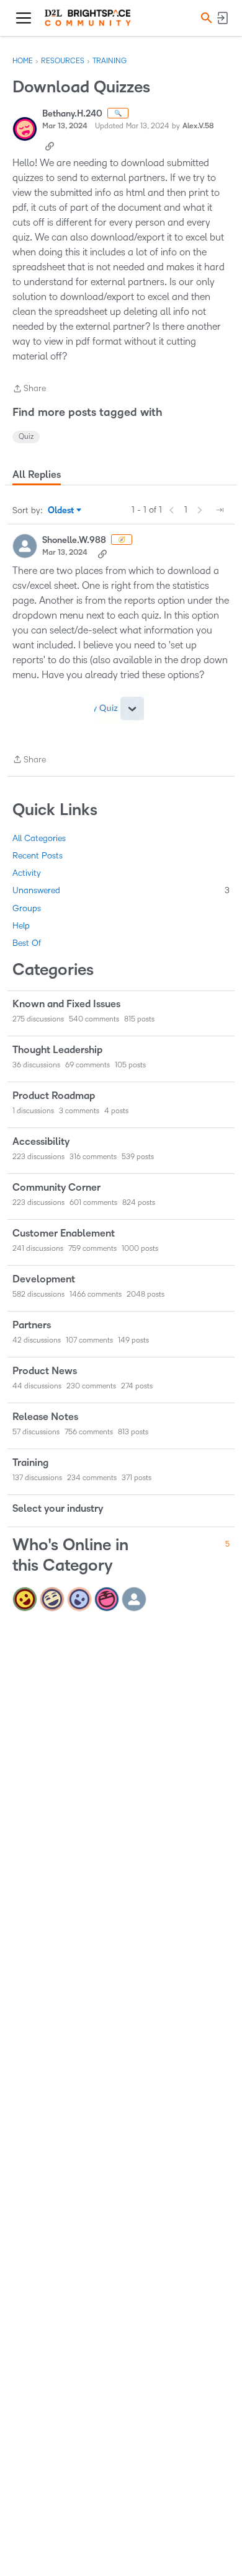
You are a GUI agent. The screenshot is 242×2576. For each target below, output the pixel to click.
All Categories (39, 838)
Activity (27, 873)
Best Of (27, 943)
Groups (27, 908)
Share (29, 390)
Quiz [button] (26, 437)
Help (21, 926)
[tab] (37, 475)
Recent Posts (38, 856)
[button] (205, 18)
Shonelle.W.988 (74, 540)
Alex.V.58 (198, 126)
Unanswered (121, 890)
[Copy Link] (50, 145)
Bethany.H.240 (72, 114)
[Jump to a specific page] (220, 510)
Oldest (62, 511)
